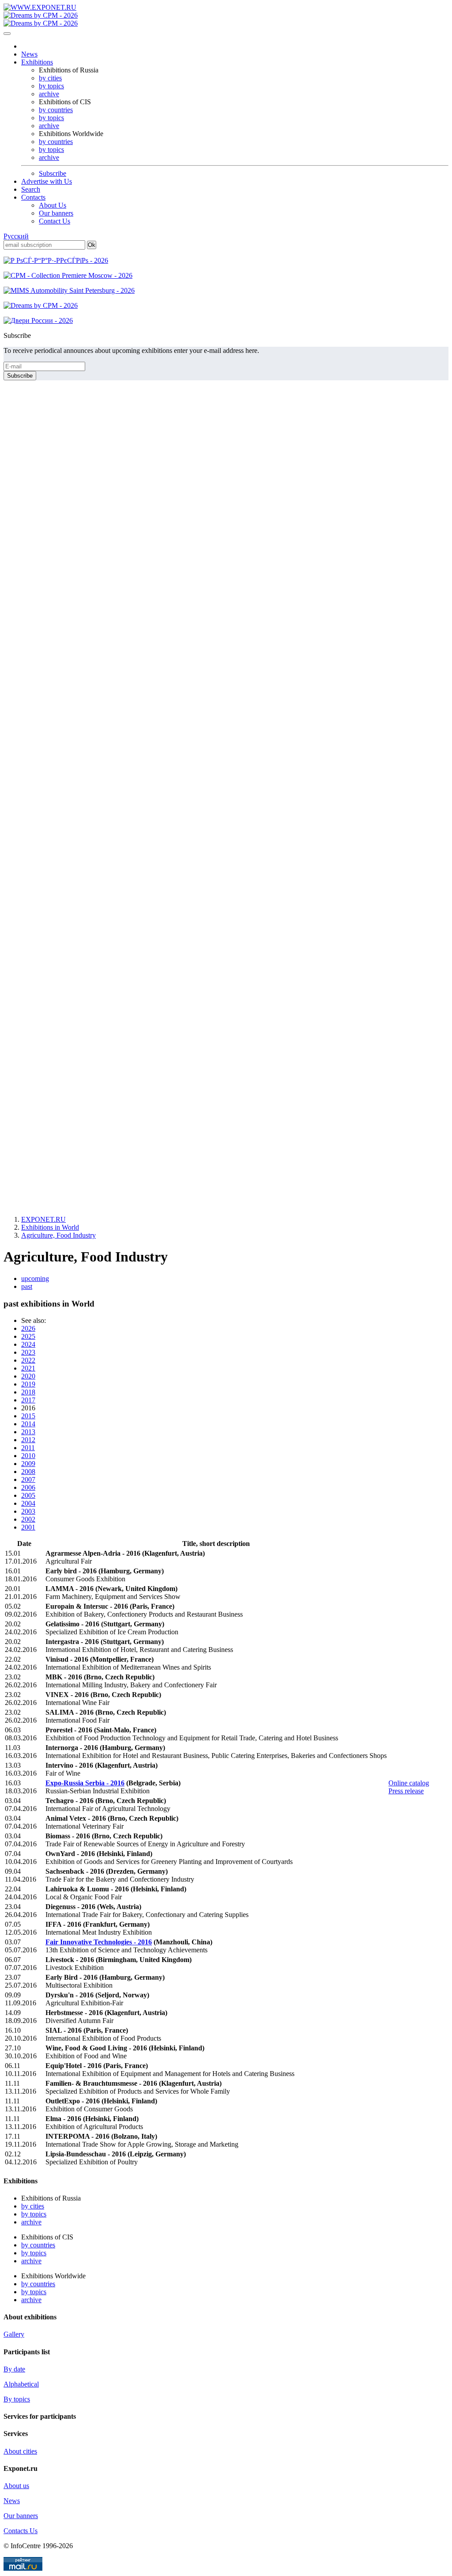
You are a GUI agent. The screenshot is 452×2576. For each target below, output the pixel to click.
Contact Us (55, 221)
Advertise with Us (47, 181)
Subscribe (53, 173)
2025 (28, 1336)
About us (16, 2486)
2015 (28, 1416)
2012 (28, 1440)
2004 (28, 1503)
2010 (28, 1456)
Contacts (33, 197)
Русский (16, 236)
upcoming (35, 1279)
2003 (28, 1511)
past (27, 1286)
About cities (20, 2451)
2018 (28, 1392)
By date (14, 2369)
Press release (406, 1791)
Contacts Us (21, 2531)
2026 (28, 1328)
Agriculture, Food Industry (58, 1235)
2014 (28, 1424)
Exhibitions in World (50, 1227)
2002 (28, 1519)
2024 (28, 1344)
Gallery (14, 2334)
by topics (51, 86)
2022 (28, 1360)
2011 (28, 1448)
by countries (56, 110)
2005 (28, 1495)
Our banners (56, 213)
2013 (28, 1432)
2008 (28, 1472)
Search (31, 189)
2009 (28, 1464)
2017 (28, 1400)
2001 (28, 1527)
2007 (28, 1479)
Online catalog (409, 1783)
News (29, 54)
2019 (28, 1384)
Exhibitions (37, 62)
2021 (28, 1368)
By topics (17, 2399)
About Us (53, 205)
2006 (28, 1487)
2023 (28, 1352)
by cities (50, 78)
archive (49, 94)
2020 (28, 1376)
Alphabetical (21, 2384)
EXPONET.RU (43, 1219)
